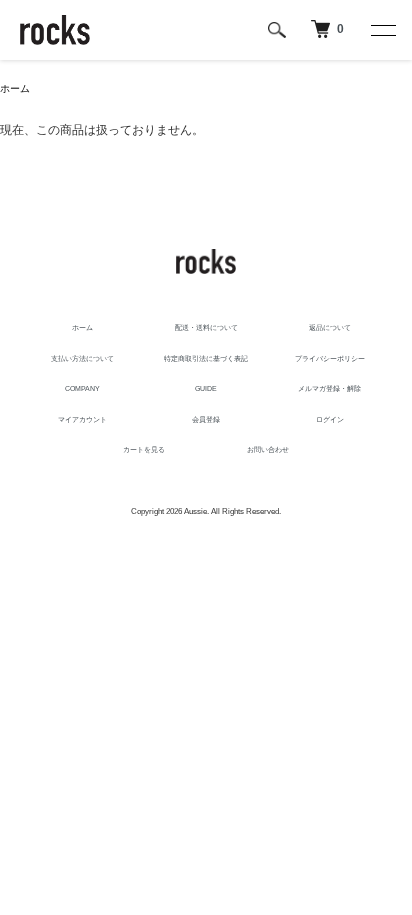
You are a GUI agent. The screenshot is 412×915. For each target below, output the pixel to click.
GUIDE (206, 388)
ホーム (15, 88)
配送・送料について (206, 327)
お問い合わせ (268, 449)
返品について (330, 327)
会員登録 (206, 419)
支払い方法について (82, 358)
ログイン (330, 419)
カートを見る (144, 449)
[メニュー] (382, 30)
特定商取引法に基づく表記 (206, 358)
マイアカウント (82, 419)
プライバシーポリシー (330, 358)
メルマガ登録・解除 (329, 388)
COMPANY (82, 388)
